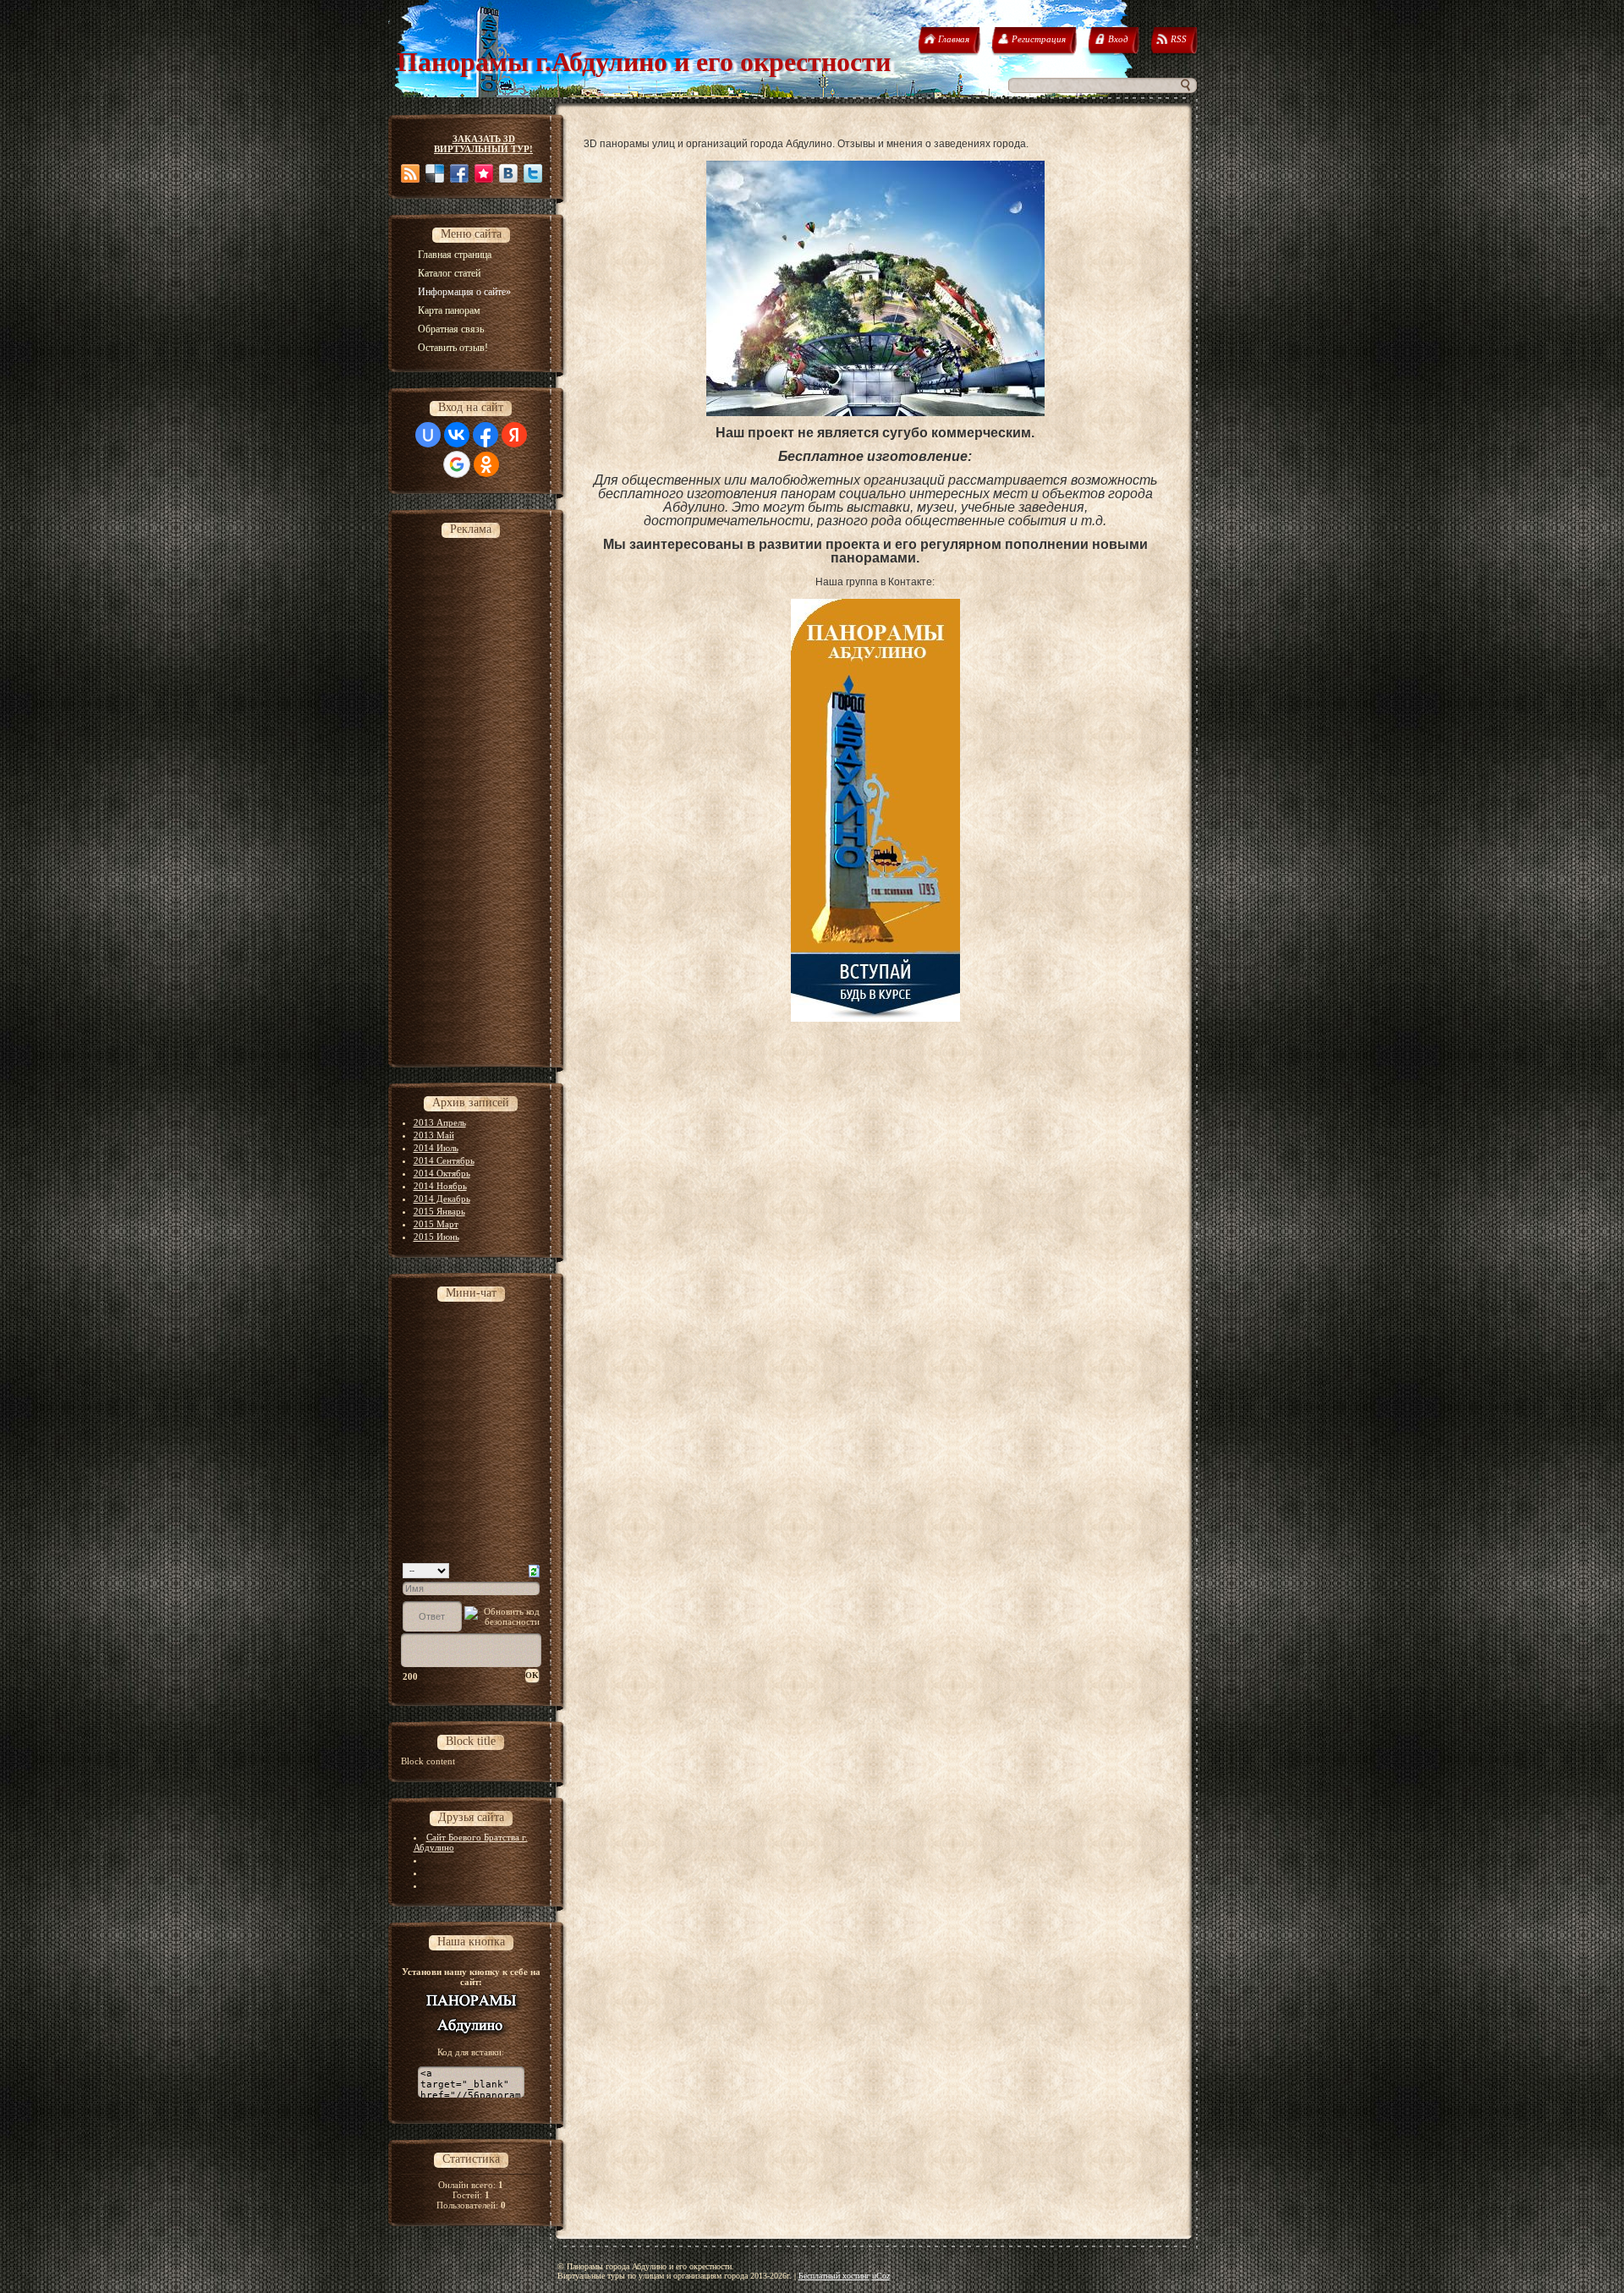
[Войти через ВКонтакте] (457, 435)
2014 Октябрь (442, 1173)
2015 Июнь (436, 1237)
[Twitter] (533, 173)
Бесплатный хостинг (834, 2276)
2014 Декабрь (442, 1199)
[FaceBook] (459, 173)
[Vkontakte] (508, 173)
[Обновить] (534, 1570)
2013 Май (434, 1135)
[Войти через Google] (457, 464)
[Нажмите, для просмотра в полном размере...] (875, 413)
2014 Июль (436, 1148)
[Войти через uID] (428, 435)
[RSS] (410, 173)
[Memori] (484, 173)
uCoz (881, 2276)
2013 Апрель (440, 1122)
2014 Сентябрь (444, 1160)
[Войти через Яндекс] (514, 435)
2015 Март (436, 1224)
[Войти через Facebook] (486, 435)
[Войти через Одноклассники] (486, 464)
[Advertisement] (469, 798)
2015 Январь (439, 1211)
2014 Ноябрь (440, 1186)
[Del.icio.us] (435, 173)
